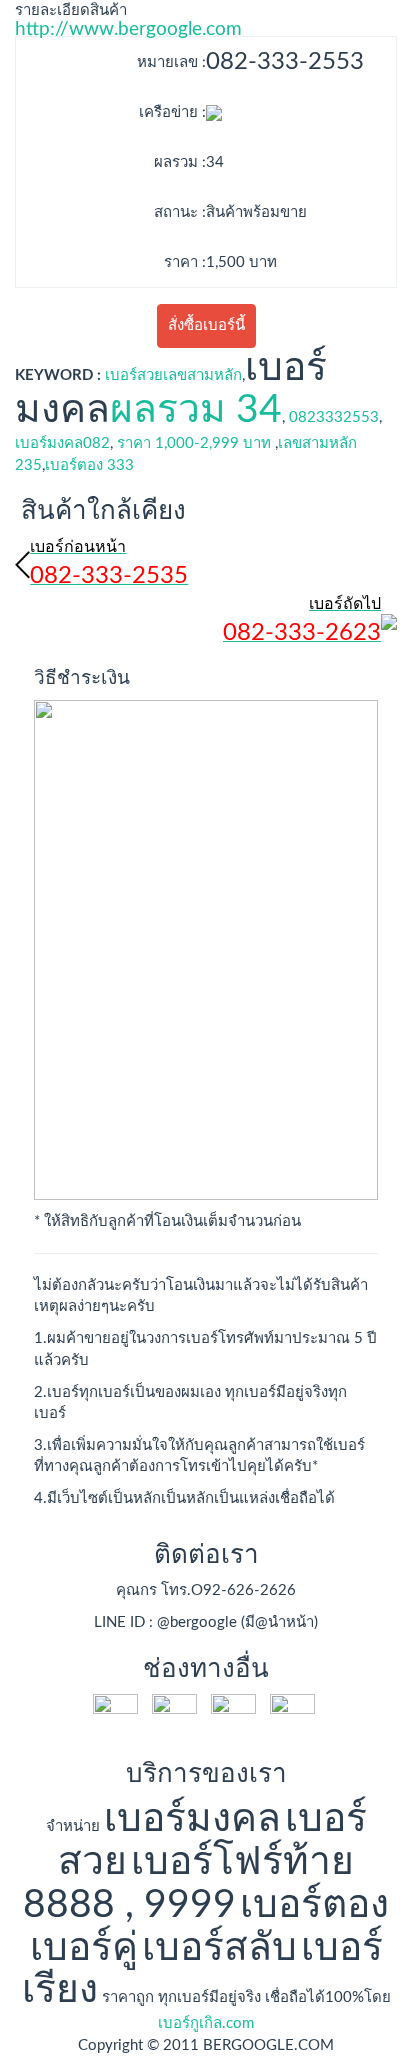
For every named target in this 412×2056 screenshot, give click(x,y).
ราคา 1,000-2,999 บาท (194, 443)
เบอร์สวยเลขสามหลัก (173, 375)
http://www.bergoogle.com (128, 29)
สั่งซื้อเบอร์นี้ (206, 325)
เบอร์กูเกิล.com (206, 2023)
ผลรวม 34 (196, 410)
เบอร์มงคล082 (62, 443)
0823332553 (334, 417)
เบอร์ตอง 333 (89, 465)
